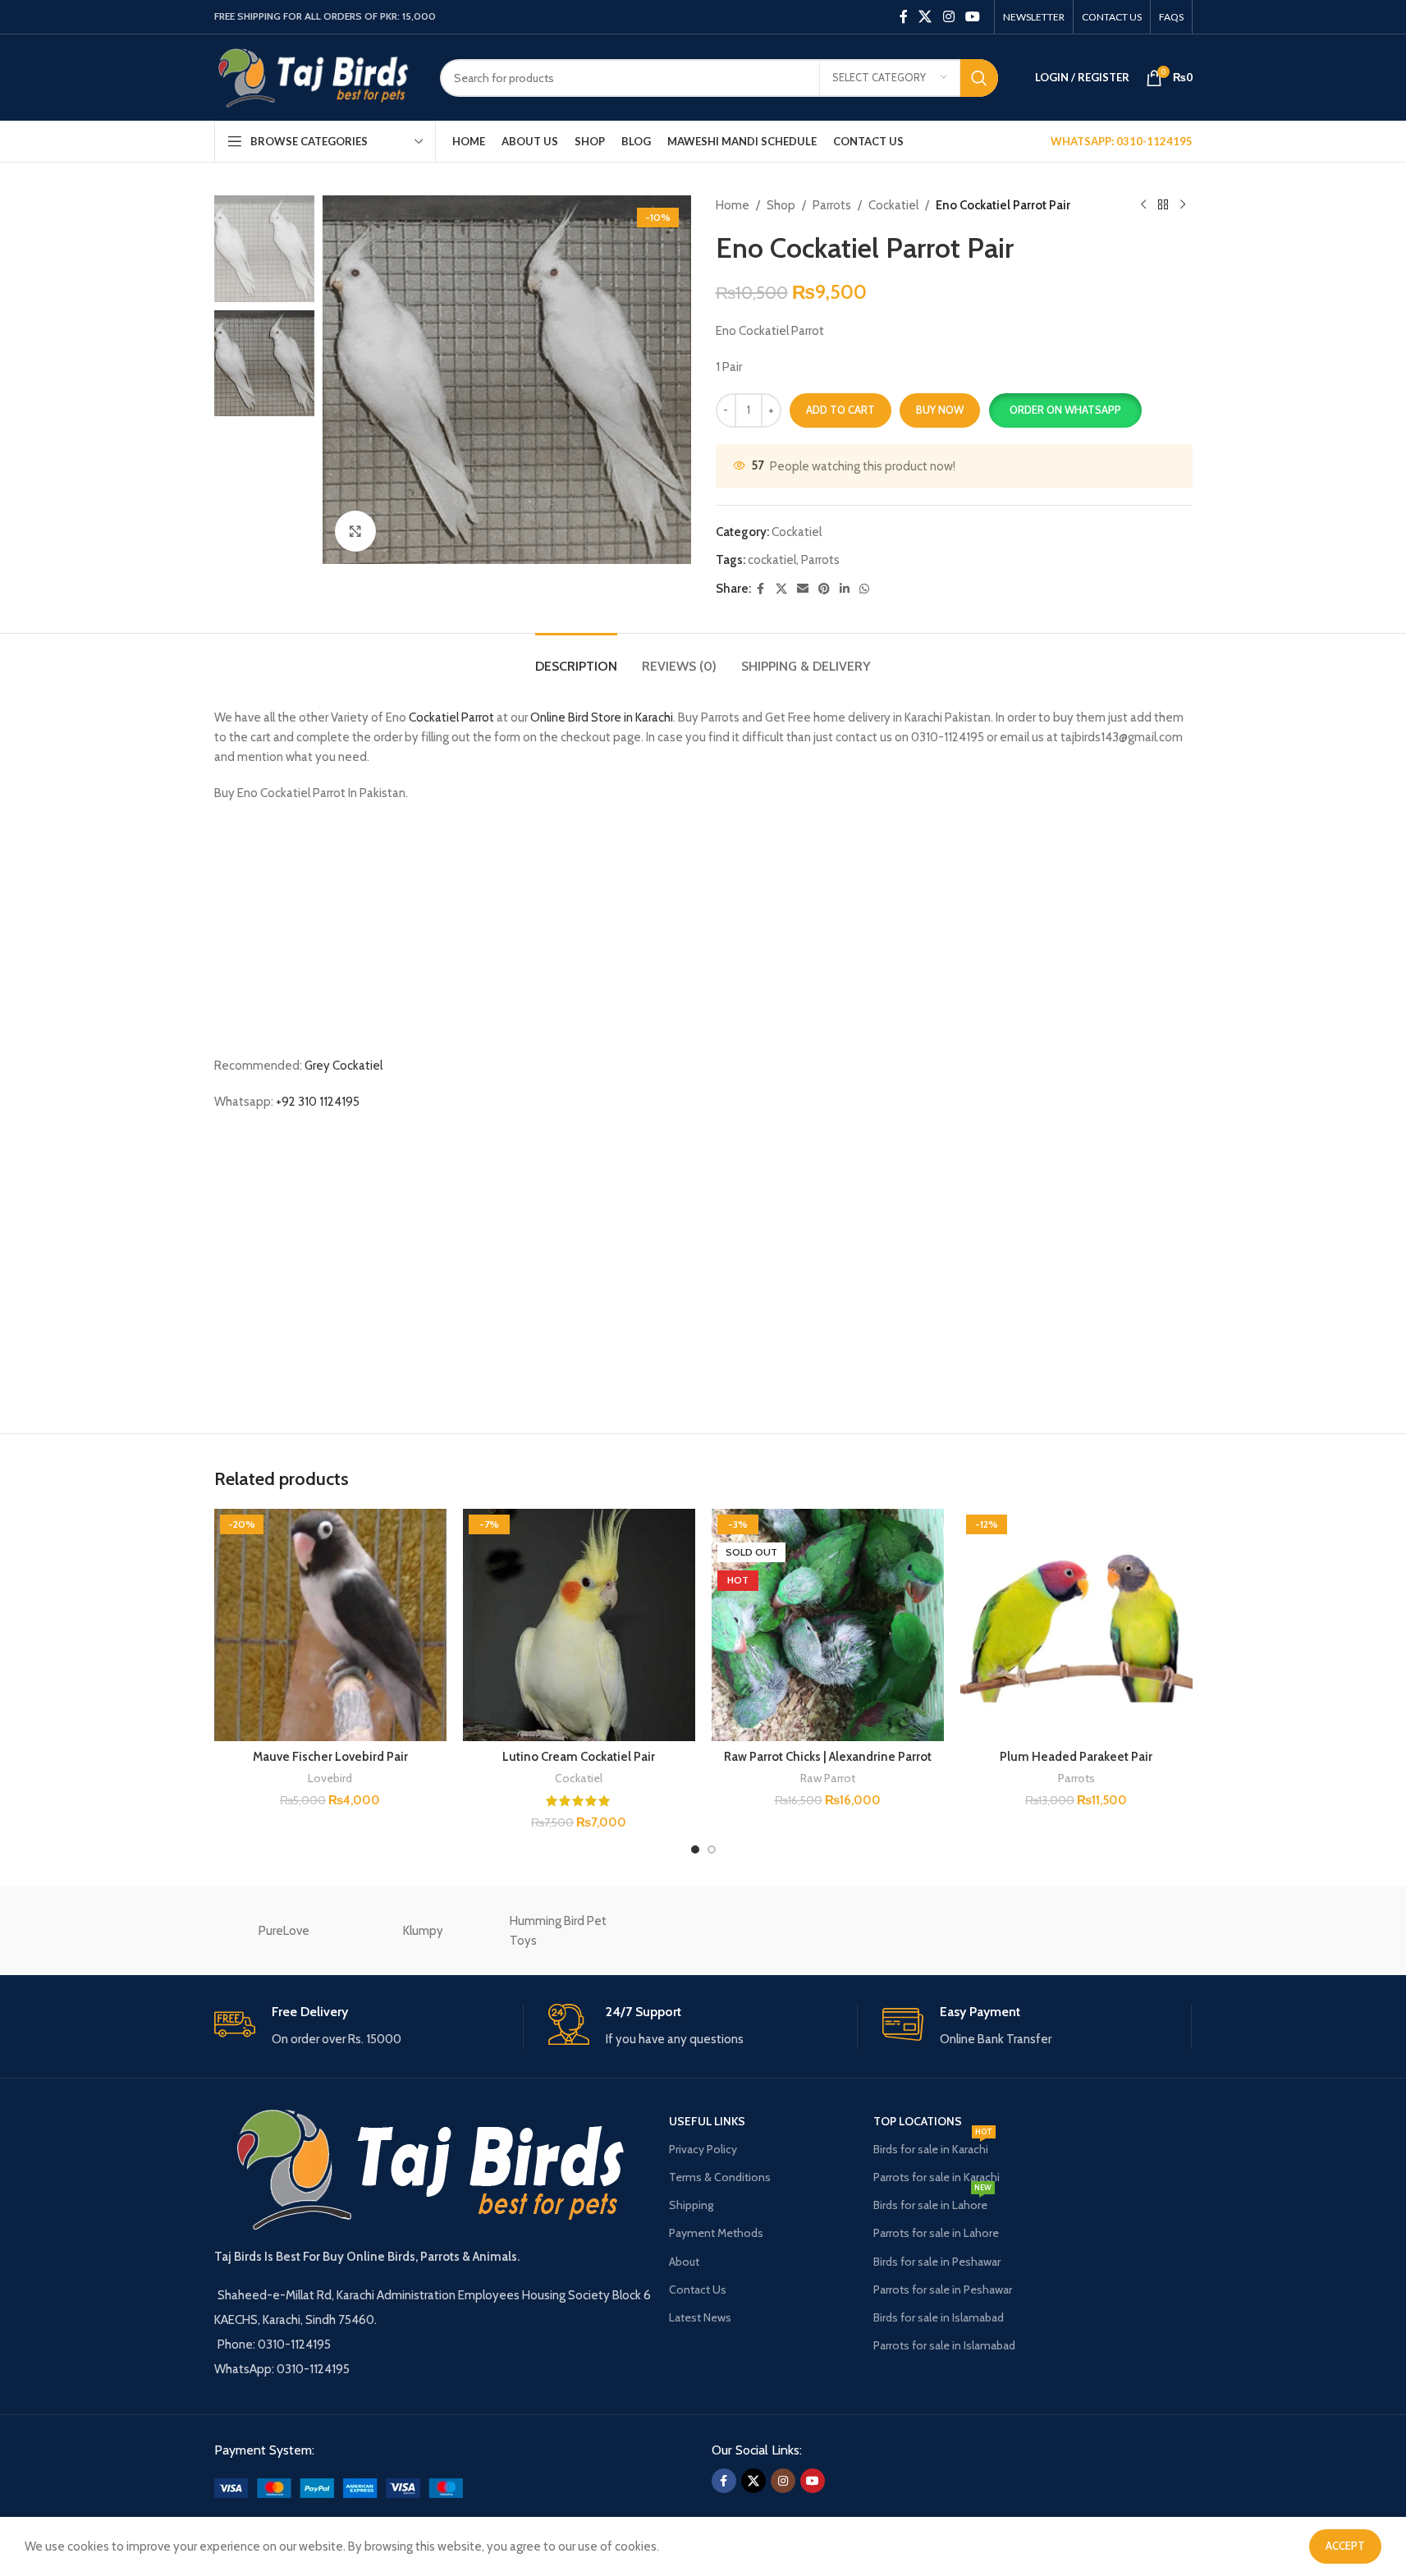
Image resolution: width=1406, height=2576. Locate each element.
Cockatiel (893, 205)
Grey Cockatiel (343, 1066)
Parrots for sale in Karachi (937, 2177)
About (684, 2262)
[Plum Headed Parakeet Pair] (1076, 1625)
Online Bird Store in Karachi (602, 717)
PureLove (284, 1931)
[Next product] (1183, 205)
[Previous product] (1143, 205)
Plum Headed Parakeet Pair (1076, 1757)
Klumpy (423, 1931)
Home (733, 205)
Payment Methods (716, 2233)
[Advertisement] (703, 934)
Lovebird (330, 1778)
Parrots (832, 205)
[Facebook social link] (904, 17)
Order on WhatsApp (1065, 410)
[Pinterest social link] (824, 589)
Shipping (691, 2205)
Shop (781, 205)
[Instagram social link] (948, 17)
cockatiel (772, 560)
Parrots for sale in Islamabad (944, 2345)
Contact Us (698, 2290)
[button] (1065, 410)
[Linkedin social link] (845, 589)
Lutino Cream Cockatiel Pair (579, 1757)
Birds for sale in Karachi (933, 2146)
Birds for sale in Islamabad (939, 2317)
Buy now (940, 410)
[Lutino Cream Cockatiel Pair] (579, 1625)
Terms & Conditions (720, 2177)
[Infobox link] (369, 2026)
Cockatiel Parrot (451, 717)
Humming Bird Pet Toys (558, 1931)
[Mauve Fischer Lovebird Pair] (330, 1625)
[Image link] (339, 2487)
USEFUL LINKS (707, 2121)
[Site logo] (315, 76)
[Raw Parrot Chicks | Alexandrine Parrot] (828, 1625)
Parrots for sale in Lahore (936, 2233)
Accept (1345, 2546)
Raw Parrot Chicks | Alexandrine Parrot (828, 1757)
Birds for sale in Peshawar (937, 2262)
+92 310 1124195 (318, 1102)
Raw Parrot (828, 1778)
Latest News (700, 2317)
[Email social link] (803, 589)
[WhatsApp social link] (864, 589)
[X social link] (925, 17)
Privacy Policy (703, 2149)
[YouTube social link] (972, 17)
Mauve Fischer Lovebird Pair (330, 1757)
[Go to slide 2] (712, 1849)
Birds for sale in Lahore (932, 2202)
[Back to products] (1163, 205)
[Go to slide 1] (695, 1849)
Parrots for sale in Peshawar (943, 2290)
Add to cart (840, 410)
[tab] (576, 658)
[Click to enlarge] (355, 531)
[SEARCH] (979, 78)
